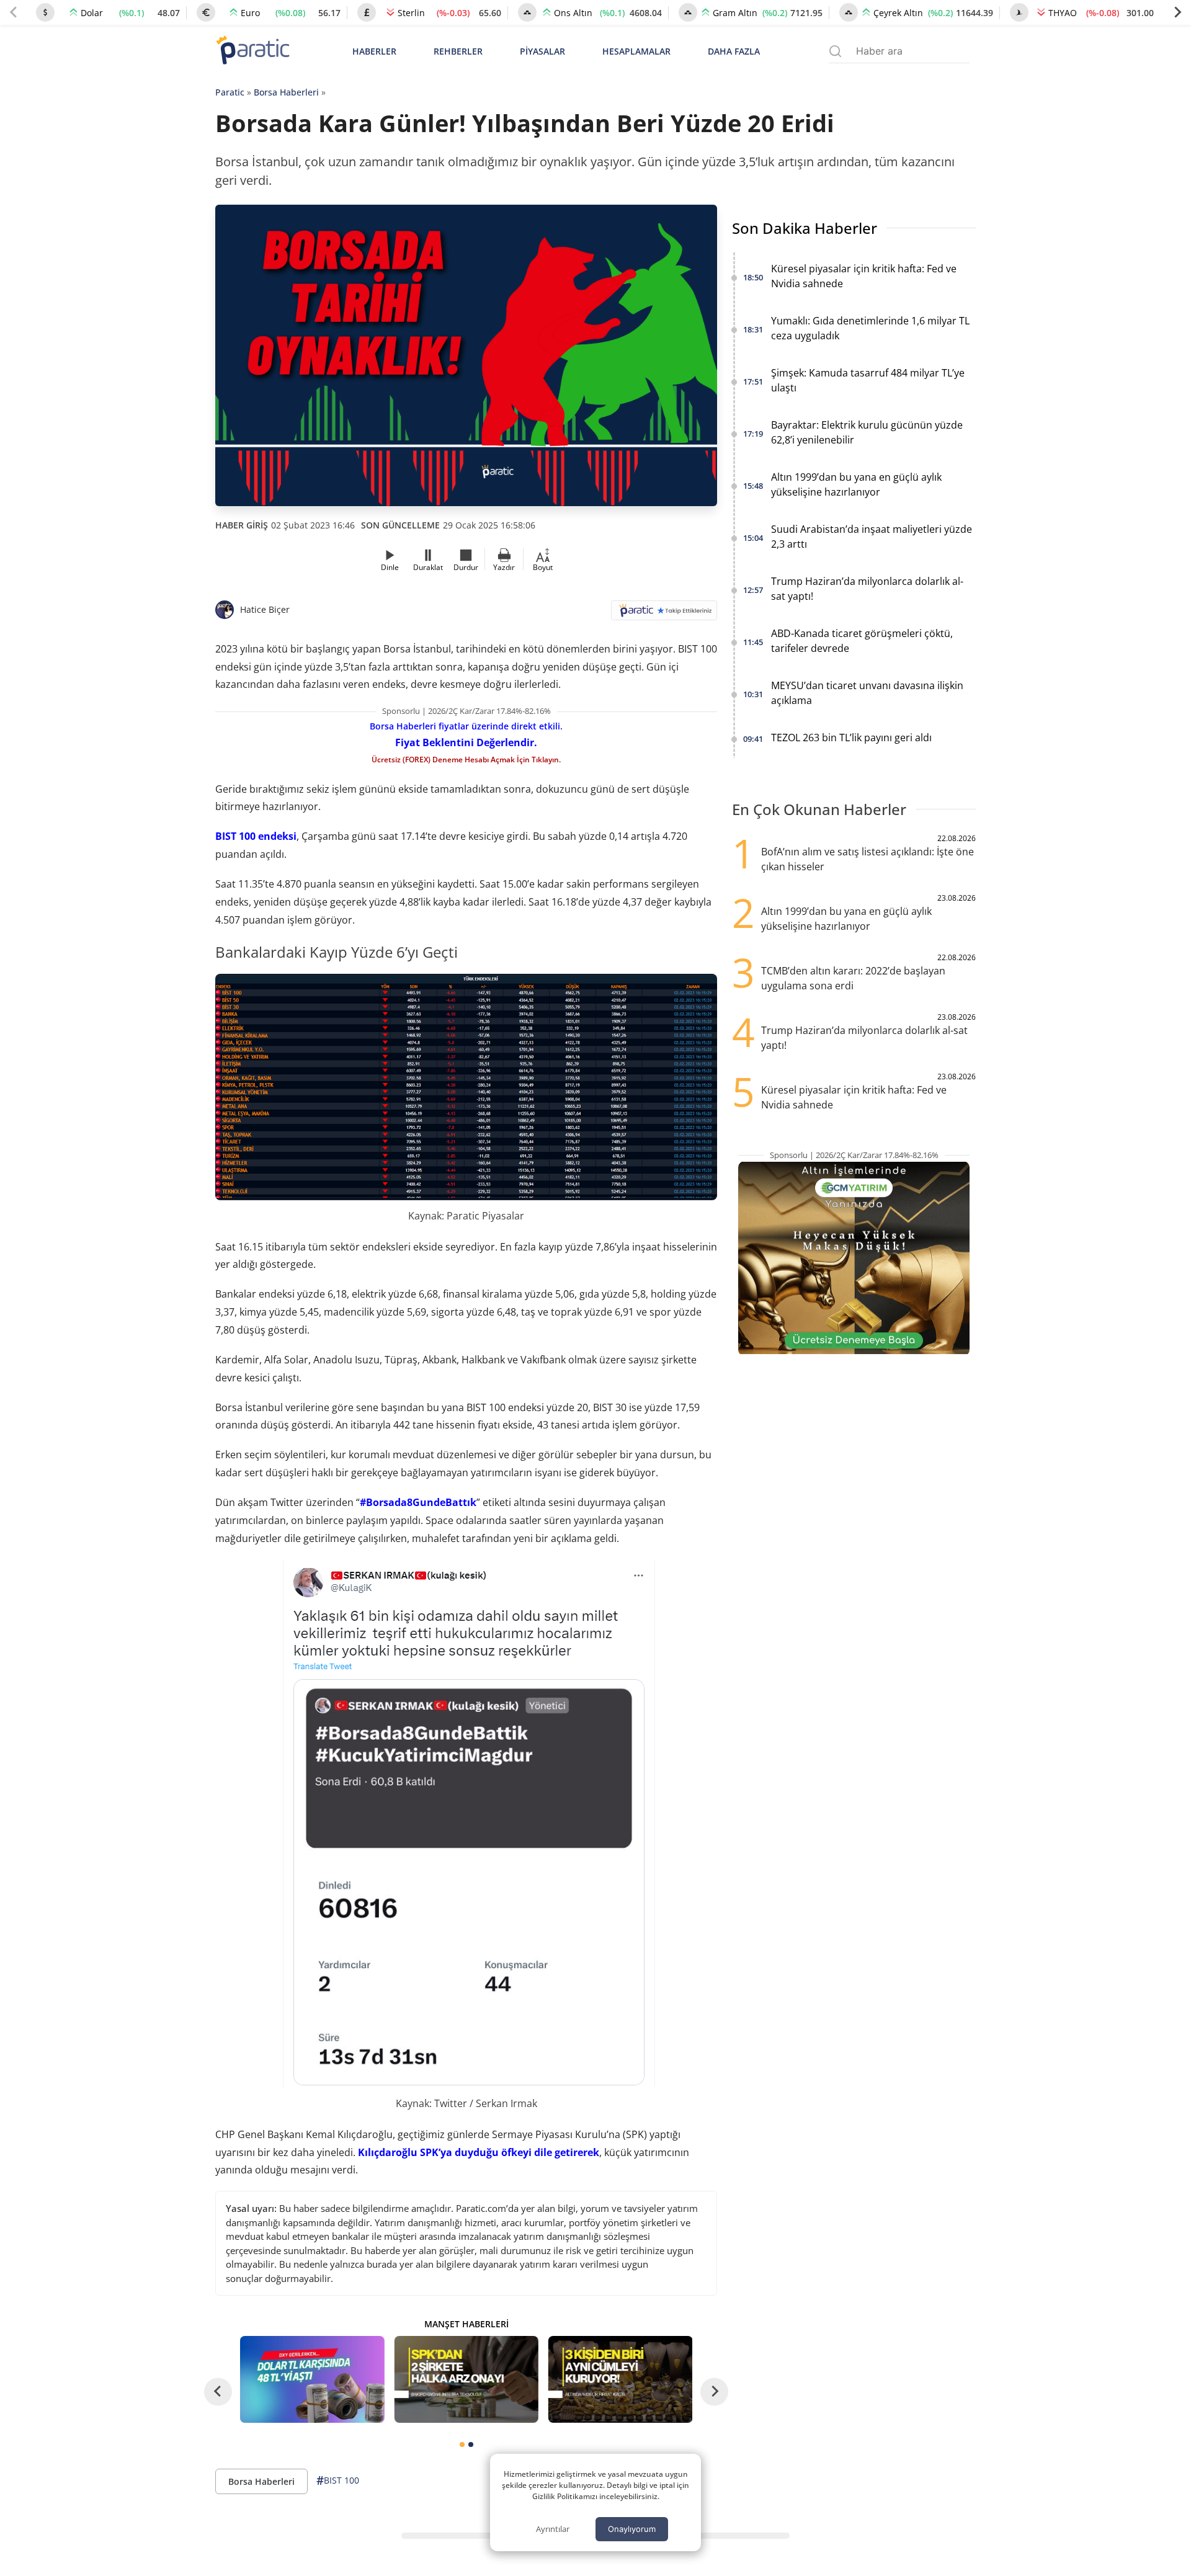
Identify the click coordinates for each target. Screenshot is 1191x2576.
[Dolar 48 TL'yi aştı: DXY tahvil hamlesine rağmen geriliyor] (312, 2379)
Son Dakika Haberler (805, 228)
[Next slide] (1177, 12)
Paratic (230, 92)
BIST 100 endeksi (256, 836)
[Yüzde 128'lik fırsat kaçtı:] (620, 2379)
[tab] (462, 2445)
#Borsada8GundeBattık (418, 1502)
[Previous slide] (14, 12)
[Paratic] (252, 51)
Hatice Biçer (265, 609)
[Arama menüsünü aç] (835, 51)
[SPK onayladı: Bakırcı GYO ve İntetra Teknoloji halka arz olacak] (466, 2379)
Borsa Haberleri (286, 92)
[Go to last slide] (218, 2391)
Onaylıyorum (632, 2529)
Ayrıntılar (553, 2529)
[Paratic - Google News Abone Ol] (664, 614)
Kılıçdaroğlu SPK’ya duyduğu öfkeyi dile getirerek (479, 2152)
